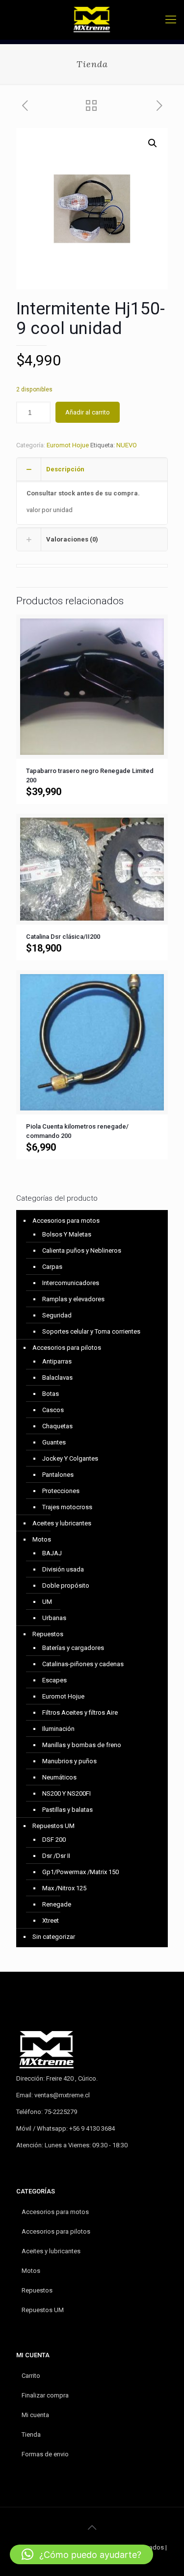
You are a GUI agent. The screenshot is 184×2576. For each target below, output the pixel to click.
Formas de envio (45, 2454)
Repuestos (48, 1634)
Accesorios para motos (66, 1221)
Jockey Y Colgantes (70, 1458)
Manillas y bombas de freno (82, 1745)
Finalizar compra (45, 2395)
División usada (63, 1569)
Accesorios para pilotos (67, 1348)
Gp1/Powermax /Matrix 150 (80, 1872)
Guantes (54, 1442)
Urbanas (54, 1618)
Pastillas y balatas (67, 1810)
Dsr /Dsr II (56, 1856)
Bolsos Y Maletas (67, 1234)
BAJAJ (52, 1553)
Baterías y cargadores (73, 1648)
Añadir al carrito (88, 412)
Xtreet (51, 1920)
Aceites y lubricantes (62, 1523)
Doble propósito (66, 1585)
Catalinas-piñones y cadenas (83, 1664)
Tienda (31, 2434)
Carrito (31, 2376)
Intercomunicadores (71, 1283)
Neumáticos (59, 1777)
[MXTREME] (92, 20)
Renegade (57, 1904)
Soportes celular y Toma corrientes (91, 1331)
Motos (42, 1539)
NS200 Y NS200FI (66, 1793)
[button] (153, 143)
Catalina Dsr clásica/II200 (63, 937)
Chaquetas (57, 1426)
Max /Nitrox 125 (64, 1888)
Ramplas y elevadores (73, 1299)
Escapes (54, 1680)
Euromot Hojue (68, 445)
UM (47, 1602)
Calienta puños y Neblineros (82, 1250)
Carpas (52, 1267)
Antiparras (57, 1361)
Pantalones (58, 1475)
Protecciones (61, 1491)
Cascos (53, 1410)
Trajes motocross (67, 1507)
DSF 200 (54, 1840)
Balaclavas (57, 1378)
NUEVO (127, 445)
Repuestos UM (53, 1826)
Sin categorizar (54, 1937)
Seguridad (57, 1315)
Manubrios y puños (69, 1761)
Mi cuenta (35, 2415)
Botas (51, 1394)
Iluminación (58, 1729)
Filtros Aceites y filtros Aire (80, 1713)
